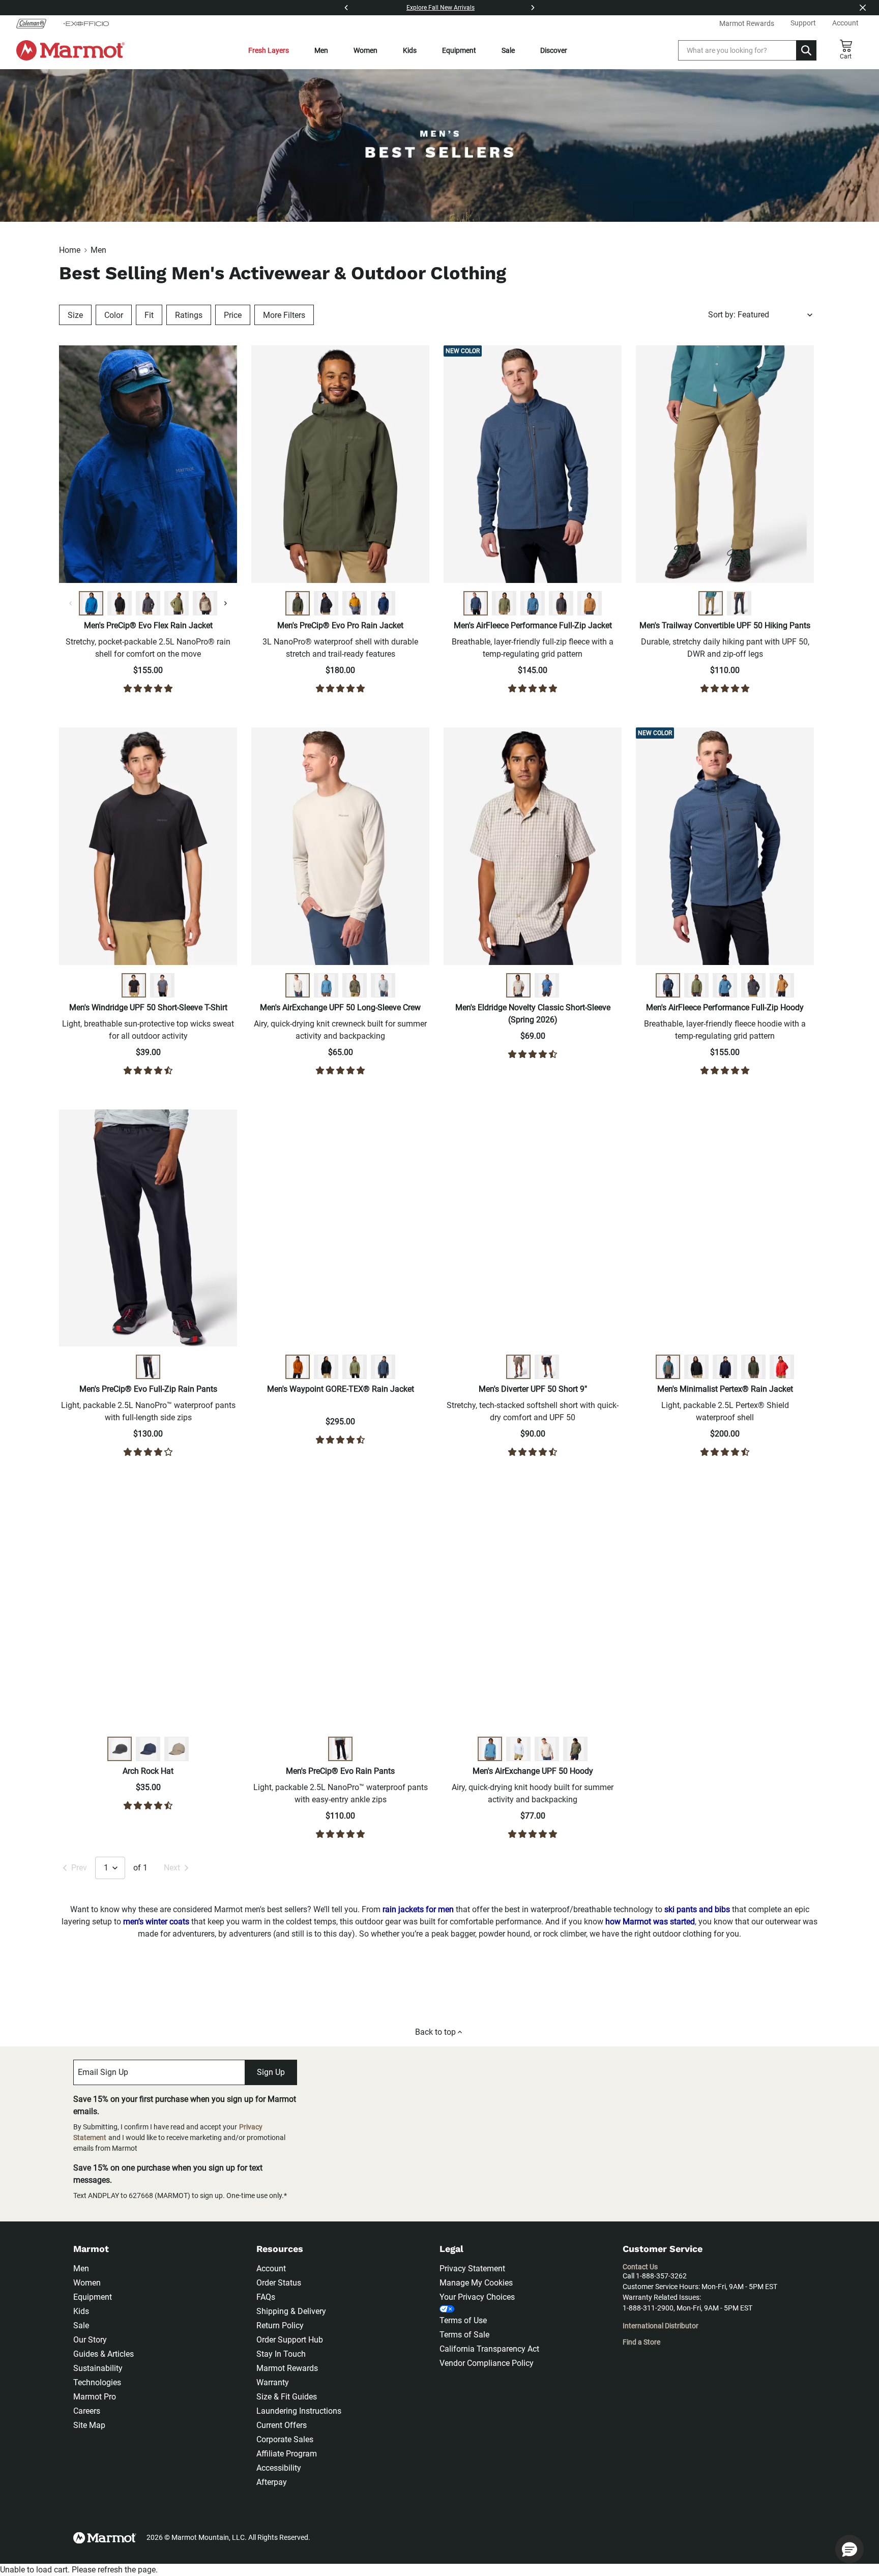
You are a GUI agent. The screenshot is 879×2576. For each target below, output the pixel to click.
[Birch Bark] (298, 985)
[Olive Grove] (177, 603)
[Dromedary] (590, 603)
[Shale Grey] (177, 1749)
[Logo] (70, 50)
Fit (149, 315)
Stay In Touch (281, 2354)
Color (114, 315)
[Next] (533, 8)
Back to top (435, 2032)
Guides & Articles (104, 2354)
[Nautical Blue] (91, 603)
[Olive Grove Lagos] (355, 985)
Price (233, 315)
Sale (508, 50)
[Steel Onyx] (162, 985)
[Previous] (346, 8)
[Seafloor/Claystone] (668, 1367)
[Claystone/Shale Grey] (205, 603)
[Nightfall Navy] (383, 603)
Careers (87, 2411)
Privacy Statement (472, 2268)
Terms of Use (463, 2320)
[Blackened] (561, 603)
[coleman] (35, 23)
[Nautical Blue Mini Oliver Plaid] (547, 985)
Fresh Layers (269, 50)
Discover (554, 50)
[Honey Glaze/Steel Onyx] (355, 603)
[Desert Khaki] (711, 603)
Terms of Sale (464, 2335)
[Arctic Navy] (725, 1367)
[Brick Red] (782, 1367)
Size (75, 315)
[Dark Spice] (298, 1367)
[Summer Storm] (533, 603)
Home (70, 250)
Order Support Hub (290, 2340)
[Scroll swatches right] (225, 603)
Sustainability (98, 2368)
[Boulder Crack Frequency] (383, 985)
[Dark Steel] (148, 603)
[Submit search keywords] (806, 50)
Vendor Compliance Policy (487, 2363)
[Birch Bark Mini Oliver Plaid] (518, 985)
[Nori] (298, 603)
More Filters (284, 315)
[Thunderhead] (476, 603)
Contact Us (640, 2267)
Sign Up (271, 2072)
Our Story (90, 2340)
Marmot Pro (95, 2397)
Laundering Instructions (299, 2411)
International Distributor (661, 2326)
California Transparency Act (489, 2349)
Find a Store (641, 2342)
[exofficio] (86, 23)
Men (321, 50)
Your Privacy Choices (477, 2297)
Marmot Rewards (287, 2368)
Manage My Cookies (476, 2283)
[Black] (120, 603)
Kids (410, 50)
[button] (849, 2549)
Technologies (97, 2382)
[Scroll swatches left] (71, 603)
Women (365, 50)
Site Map (89, 2425)
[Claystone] (518, 1367)
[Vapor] (518, 1749)
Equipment (459, 50)
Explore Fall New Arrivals (441, 8)
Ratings (189, 315)
